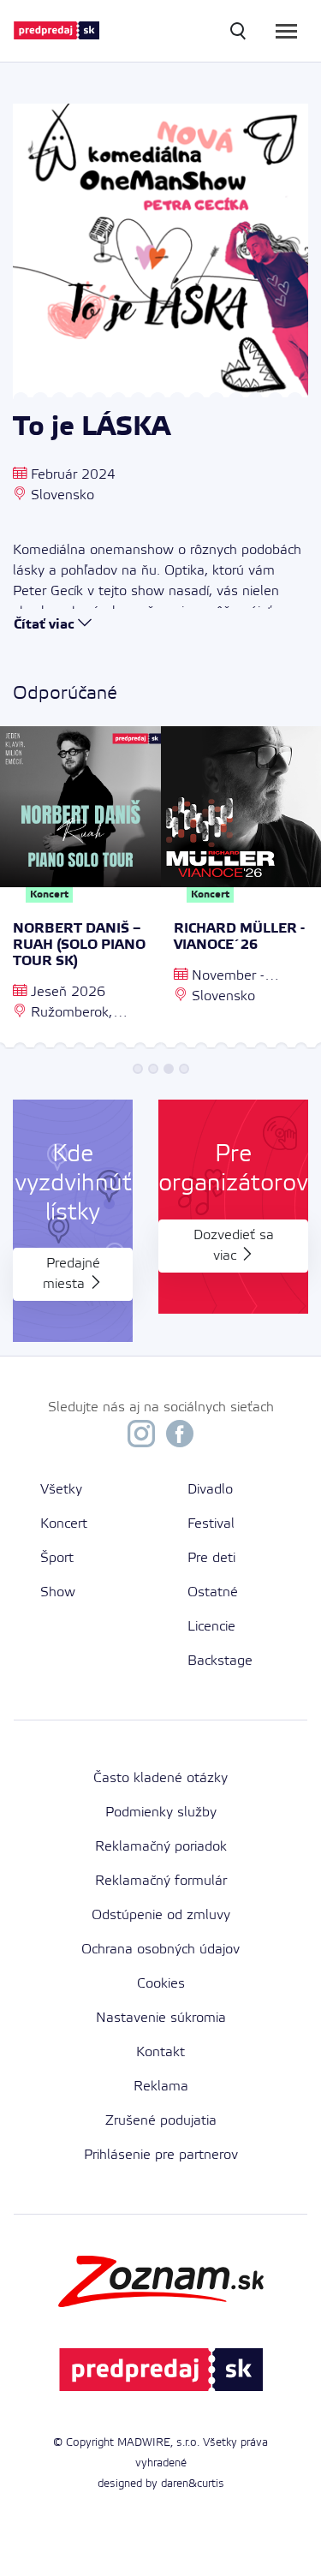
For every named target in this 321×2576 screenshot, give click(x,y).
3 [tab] (169, 1069)
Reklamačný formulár (161, 1881)
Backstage (220, 1661)
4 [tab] (184, 1069)
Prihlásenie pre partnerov (161, 2155)
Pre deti (211, 1558)
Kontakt (160, 2052)
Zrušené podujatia (161, 2121)
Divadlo (210, 1490)
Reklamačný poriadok (161, 1847)
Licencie (211, 1627)
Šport (57, 1558)
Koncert (64, 1524)
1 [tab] (138, 1069)
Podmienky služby (161, 1813)
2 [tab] (153, 1069)
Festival (211, 1524)
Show (58, 1592)
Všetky (61, 1490)
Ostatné (213, 1592)
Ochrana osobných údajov (160, 1950)
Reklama (161, 2087)
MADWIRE (144, 2443)
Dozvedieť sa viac (234, 1246)
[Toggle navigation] (286, 31)
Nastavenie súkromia (161, 2018)
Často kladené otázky (160, 1778)
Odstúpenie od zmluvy (161, 1915)
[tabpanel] (80, 890)
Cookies (161, 1984)
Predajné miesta (71, 1274)
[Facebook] (180, 1438)
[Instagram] (141, 1438)
